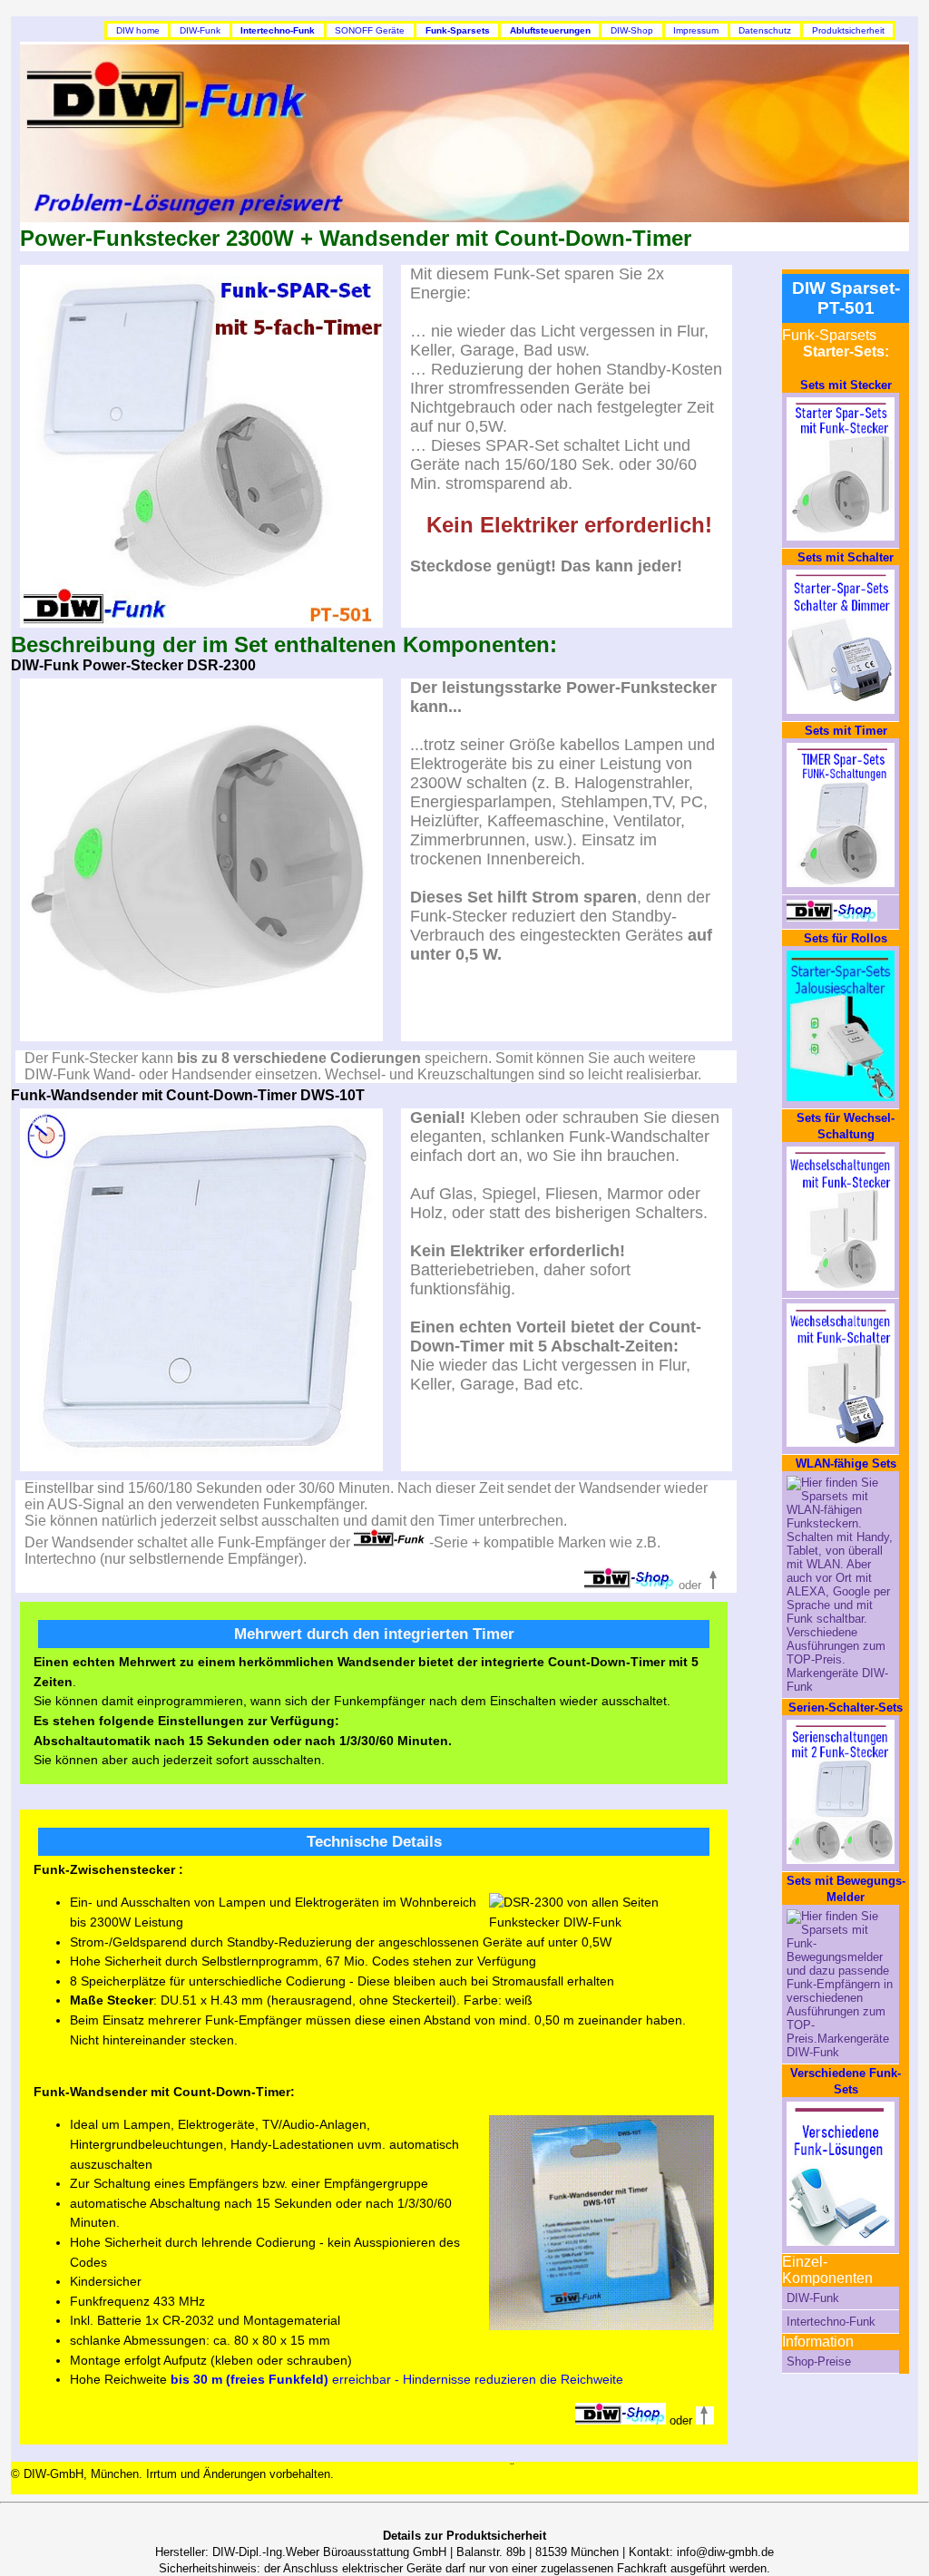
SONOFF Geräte (370, 30)
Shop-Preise (819, 2361)
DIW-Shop (632, 30)
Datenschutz (765, 30)
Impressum (696, 30)
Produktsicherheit (848, 30)
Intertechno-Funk (831, 2322)
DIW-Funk (200, 30)
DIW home (138, 30)
